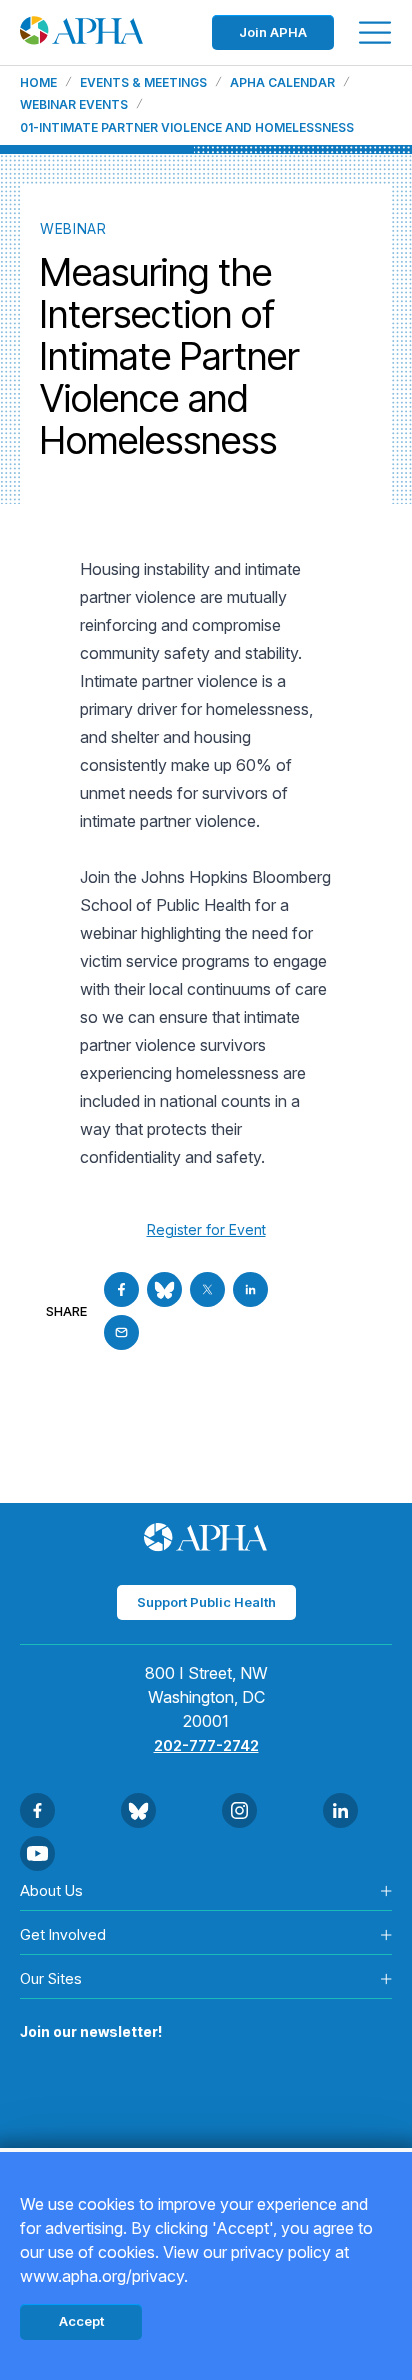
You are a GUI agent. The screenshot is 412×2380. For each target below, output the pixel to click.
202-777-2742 (206, 1745)
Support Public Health (206, 1602)
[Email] (121, 1332)
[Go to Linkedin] (250, 1289)
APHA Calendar (282, 83)
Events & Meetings (143, 83)
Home (38, 83)
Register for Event (206, 1229)
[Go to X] (207, 1289)
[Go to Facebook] (121, 1289)
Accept (81, 2321)
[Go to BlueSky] (164, 1289)
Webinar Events (74, 105)
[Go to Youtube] (37, 1853)
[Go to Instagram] (239, 1810)
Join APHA (273, 32)
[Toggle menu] (375, 32)
